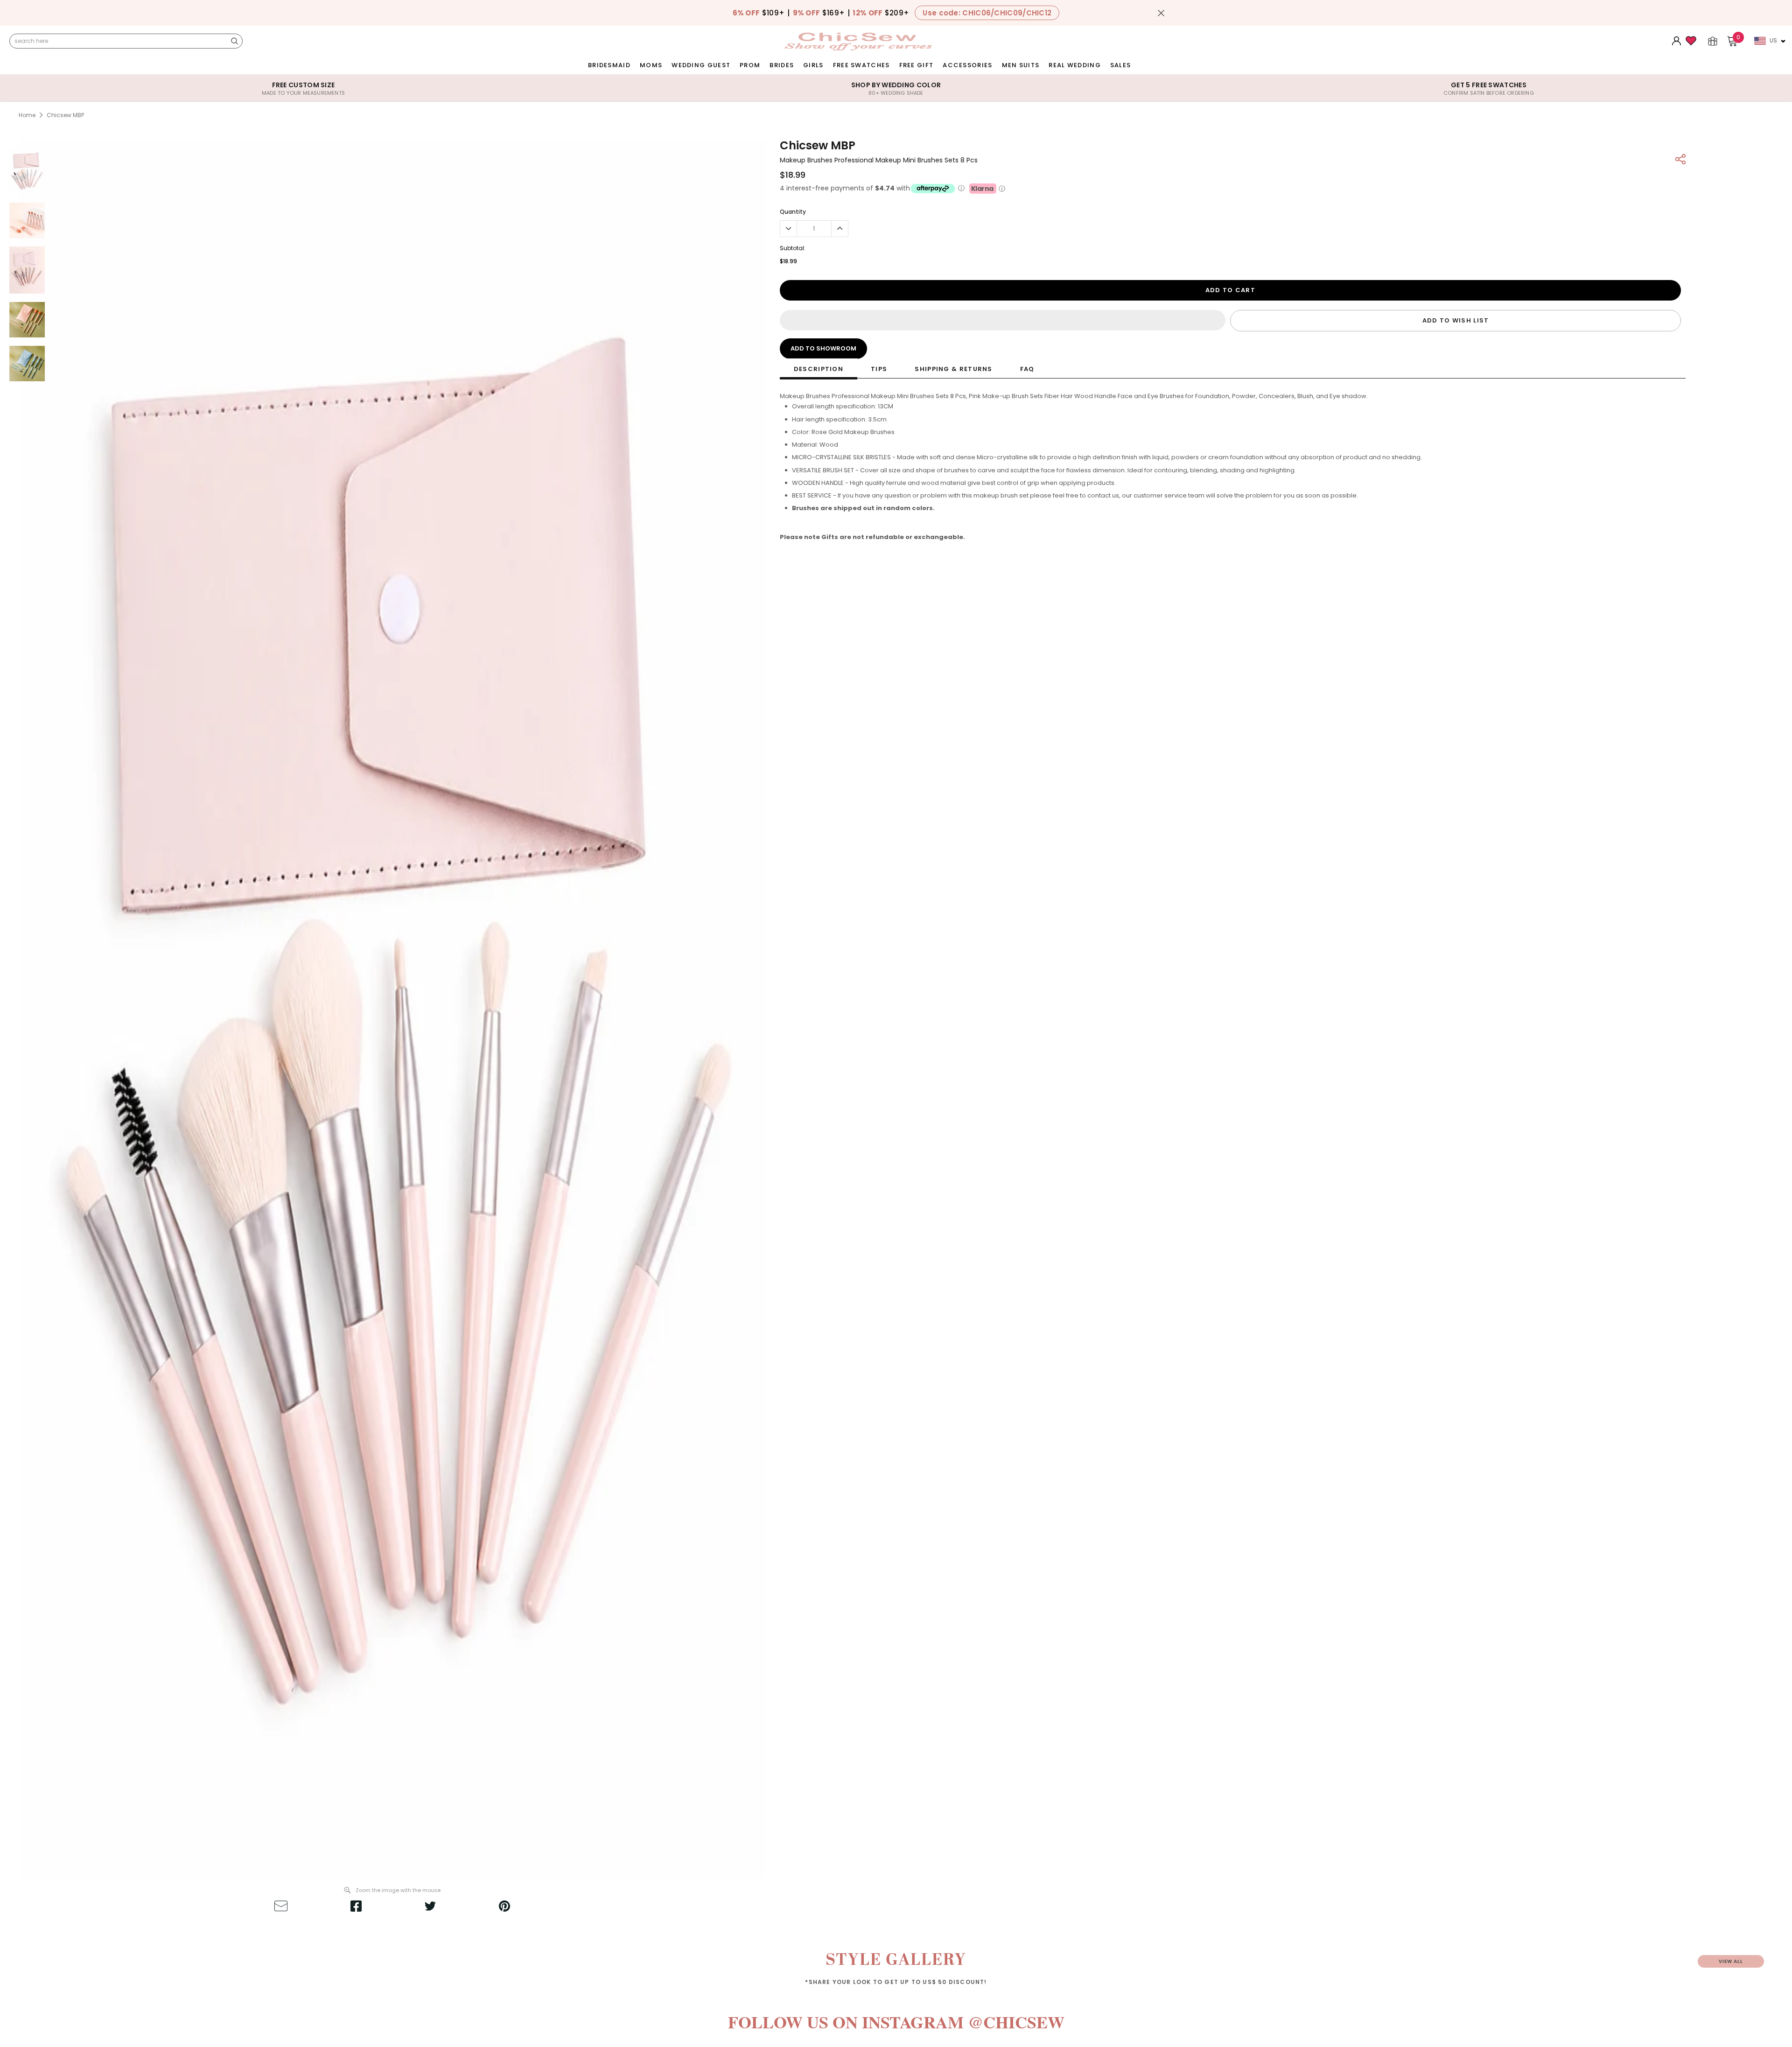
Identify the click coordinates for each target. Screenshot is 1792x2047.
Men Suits (1021, 65)
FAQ (1027, 369)
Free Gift (917, 65)
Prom (750, 65)
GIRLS (813, 65)
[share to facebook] (356, 1907)
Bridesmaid (609, 65)
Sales (1121, 65)
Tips (879, 369)
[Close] (1161, 13)
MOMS (651, 65)
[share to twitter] (430, 1907)
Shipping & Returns (953, 369)
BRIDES (782, 65)
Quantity (793, 212)
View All (1731, 1961)
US (1773, 40)
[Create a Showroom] (1713, 41)
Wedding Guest (701, 65)
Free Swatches (861, 65)
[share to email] (281, 1907)
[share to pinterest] (504, 1907)
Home (27, 115)
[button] (1003, 320)
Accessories (967, 65)
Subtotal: (793, 248)
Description (819, 369)
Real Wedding (1075, 65)
